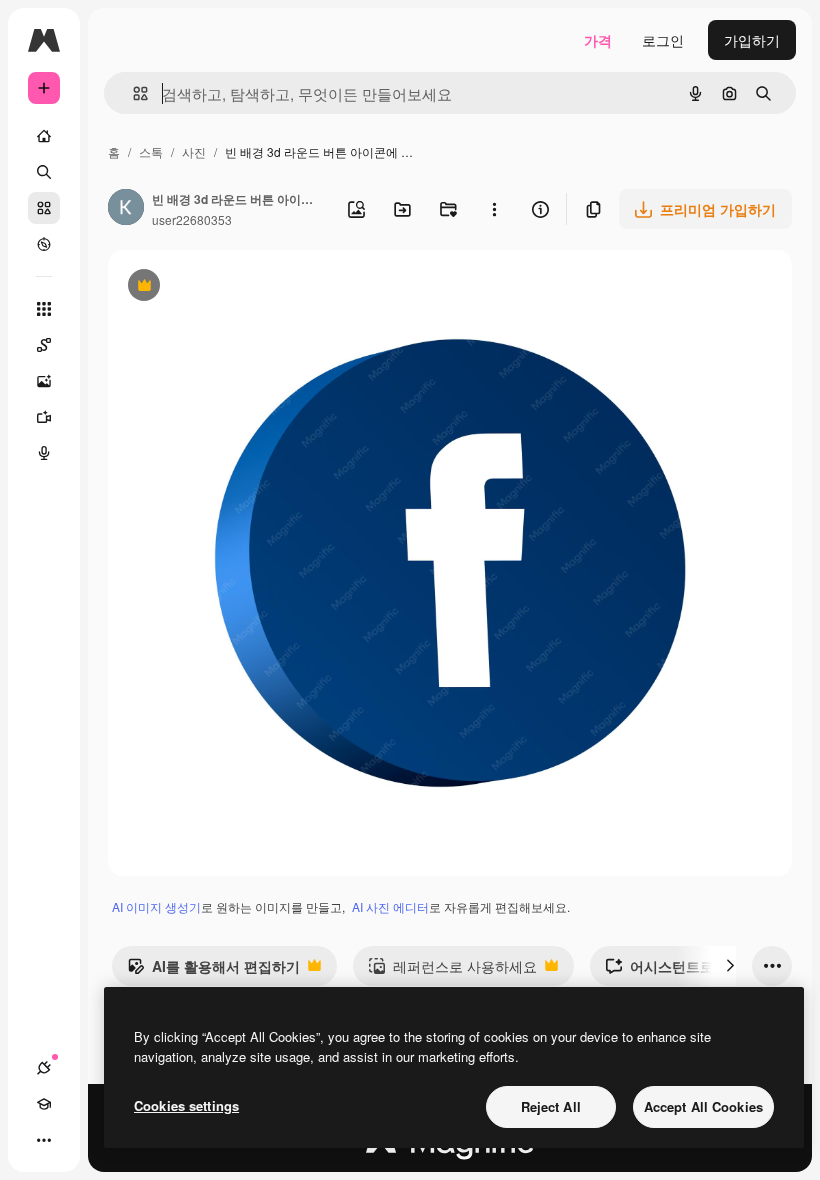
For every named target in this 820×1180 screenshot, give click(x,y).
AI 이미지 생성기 (156, 906)
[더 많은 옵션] (494, 209)
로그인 (663, 40)
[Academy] (44, 1104)
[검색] (44, 172)
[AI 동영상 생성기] (44, 417)
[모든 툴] (44, 309)
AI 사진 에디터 (390, 906)
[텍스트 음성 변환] (44, 453)
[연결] (44, 1068)
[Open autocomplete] (132, 93)
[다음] (730, 966)
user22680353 (192, 219)
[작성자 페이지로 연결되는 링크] (126, 209)
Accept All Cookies (703, 1106)
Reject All (551, 1106)
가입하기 (752, 40)
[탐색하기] (44, 244)
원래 (223, 287)
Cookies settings (186, 1105)
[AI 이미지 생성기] (44, 381)
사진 (194, 151)
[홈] (44, 136)
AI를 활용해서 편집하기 (213, 971)
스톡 (151, 151)
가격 (598, 40)
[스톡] (44, 208)
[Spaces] (44, 345)
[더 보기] (44, 1140)
